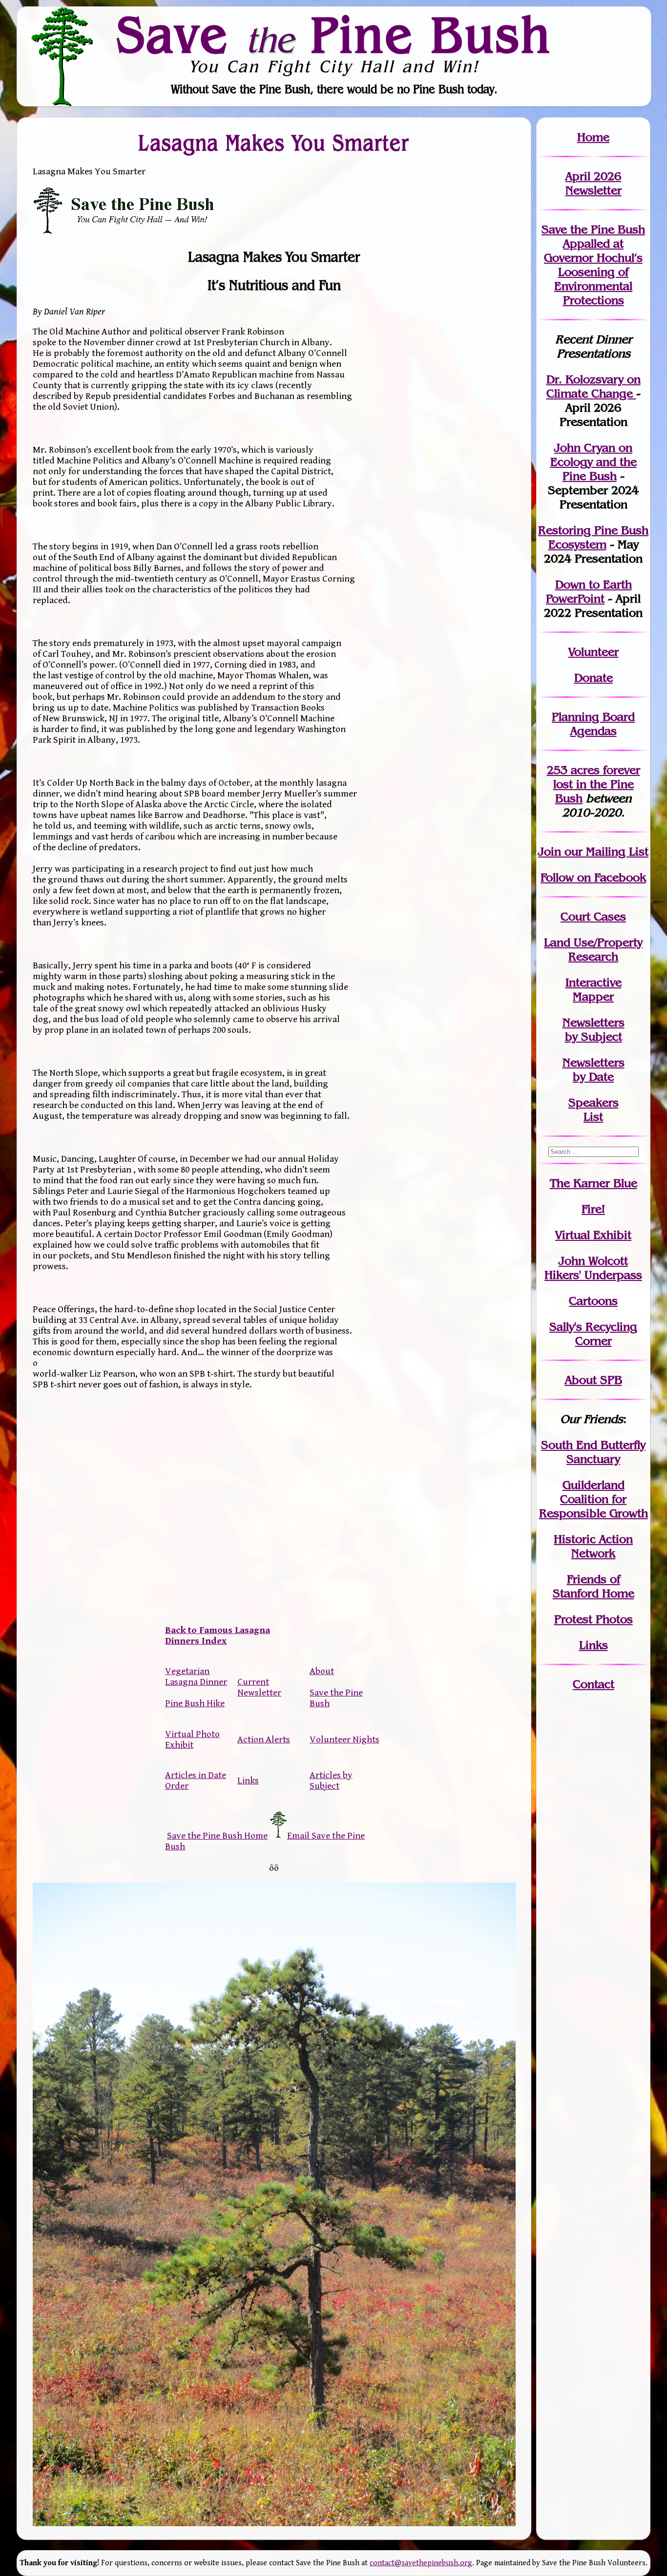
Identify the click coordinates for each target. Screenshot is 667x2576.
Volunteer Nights (344, 1739)
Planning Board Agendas (593, 724)
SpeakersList (594, 1110)
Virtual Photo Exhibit (192, 1739)
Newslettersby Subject (594, 1029)
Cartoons (593, 1301)
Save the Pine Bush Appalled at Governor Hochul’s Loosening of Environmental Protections (593, 265)
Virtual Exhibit (593, 1235)
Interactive (594, 982)
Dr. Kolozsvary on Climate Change (594, 386)
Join (550, 851)
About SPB (594, 1380)
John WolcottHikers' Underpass (593, 1268)
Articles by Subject (331, 1780)
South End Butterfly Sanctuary (593, 1452)
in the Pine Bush (597, 784)
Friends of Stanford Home (594, 1586)
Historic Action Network (593, 1546)
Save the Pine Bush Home (217, 1836)
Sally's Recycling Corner (593, 1334)
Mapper (593, 996)
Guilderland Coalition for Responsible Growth (594, 1499)
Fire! (593, 1209)
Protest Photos (594, 1619)
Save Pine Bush (334, 34)
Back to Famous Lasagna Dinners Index (218, 1635)
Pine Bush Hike (195, 1703)
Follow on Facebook (593, 877)
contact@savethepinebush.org (421, 2563)
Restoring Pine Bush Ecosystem (593, 537)
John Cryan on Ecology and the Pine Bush (594, 462)
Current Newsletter (259, 1687)
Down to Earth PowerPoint (589, 591)
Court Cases (593, 916)
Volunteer (594, 652)
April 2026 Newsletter (594, 183)
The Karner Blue (594, 1183)
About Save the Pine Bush (336, 1687)
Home (593, 137)
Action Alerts (264, 1739)
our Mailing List (605, 851)
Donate (594, 678)
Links (248, 1780)
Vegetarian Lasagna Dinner (196, 1676)
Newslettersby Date (594, 1069)
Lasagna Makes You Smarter (274, 143)
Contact (594, 1684)
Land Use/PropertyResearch (593, 949)
